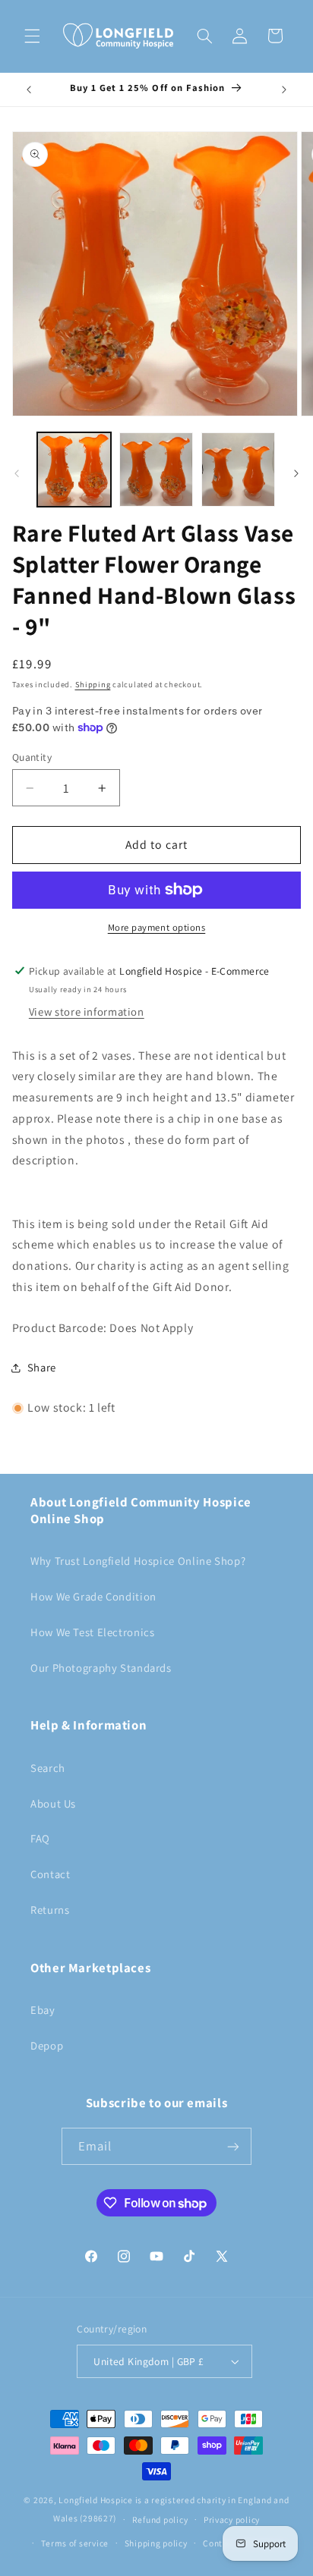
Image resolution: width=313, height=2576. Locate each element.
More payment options (157, 927)
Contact (50, 1874)
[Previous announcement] (29, 90)
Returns (50, 1910)
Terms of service (75, 2543)
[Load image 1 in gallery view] (74, 469)
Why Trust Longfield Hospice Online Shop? (138, 1561)
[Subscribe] (233, 2146)
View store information (87, 1012)
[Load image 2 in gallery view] (156, 469)
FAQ (40, 1838)
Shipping (93, 684)
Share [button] (42, 1367)
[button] (32, 36)
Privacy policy (232, 2519)
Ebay (43, 2010)
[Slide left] (17, 473)
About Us (53, 1803)
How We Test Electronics (93, 1632)
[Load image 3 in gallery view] (238, 469)
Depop (47, 2045)
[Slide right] (296, 473)
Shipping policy (156, 2543)
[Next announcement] (284, 90)
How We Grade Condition (93, 1596)
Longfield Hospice (96, 2500)
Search (48, 1768)
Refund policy (160, 2519)
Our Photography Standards (101, 1668)
